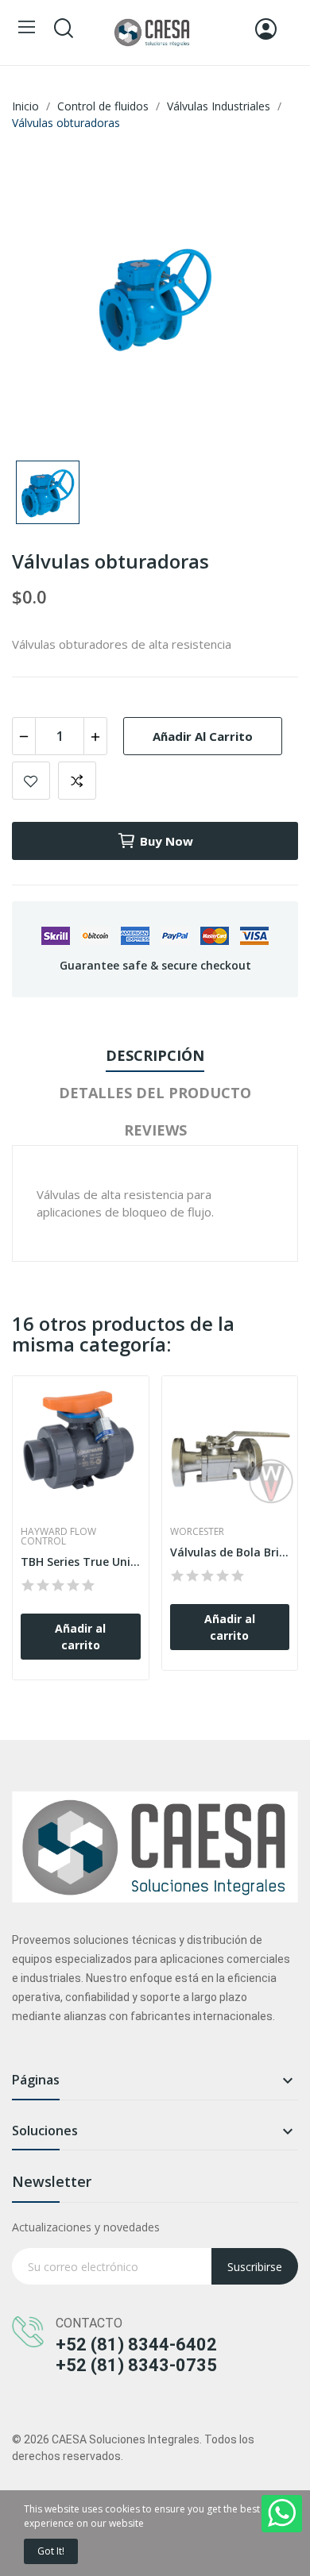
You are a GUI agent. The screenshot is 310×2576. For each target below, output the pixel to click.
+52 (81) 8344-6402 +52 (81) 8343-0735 (136, 2355)
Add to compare (77, 781)
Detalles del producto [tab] (155, 1093)
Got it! (51, 2551)
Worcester (197, 1532)
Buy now (167, 841)
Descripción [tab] (155, 1055)
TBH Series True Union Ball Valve (81, 1562)
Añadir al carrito (203, 736)
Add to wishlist (31, 781)
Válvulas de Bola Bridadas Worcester (230, 1552)
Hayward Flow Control (58, 1537)
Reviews (155, 1130)
